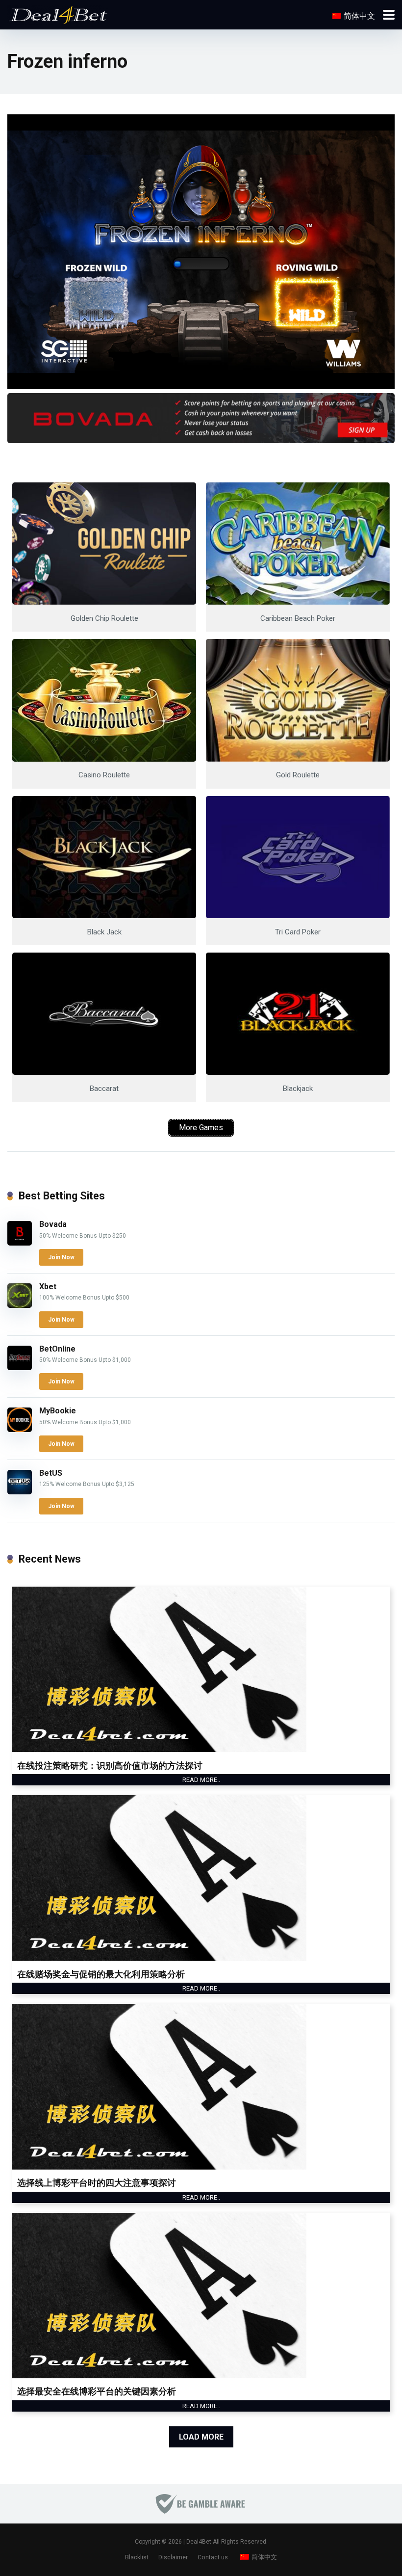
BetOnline (57, 1349)
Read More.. (201, 1780)
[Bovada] (20, 1243)
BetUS (51, 1473)
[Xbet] (20, 1305)
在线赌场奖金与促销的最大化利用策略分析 (101, 1974)
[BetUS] (20, 1492)
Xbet (48, 1287)
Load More (201, 2437)
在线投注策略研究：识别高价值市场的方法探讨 (110, 1766)
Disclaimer (173, 2557)
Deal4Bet (199, 2542)
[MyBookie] (20, 1429)
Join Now (61, 1257)
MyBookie (58, 1411)
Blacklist (137, 2557)
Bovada (53, 1224)
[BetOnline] (20, 1368)
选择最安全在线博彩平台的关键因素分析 (97, 2391)
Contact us (213, 2557)
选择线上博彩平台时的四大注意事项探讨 (97, 2183)
